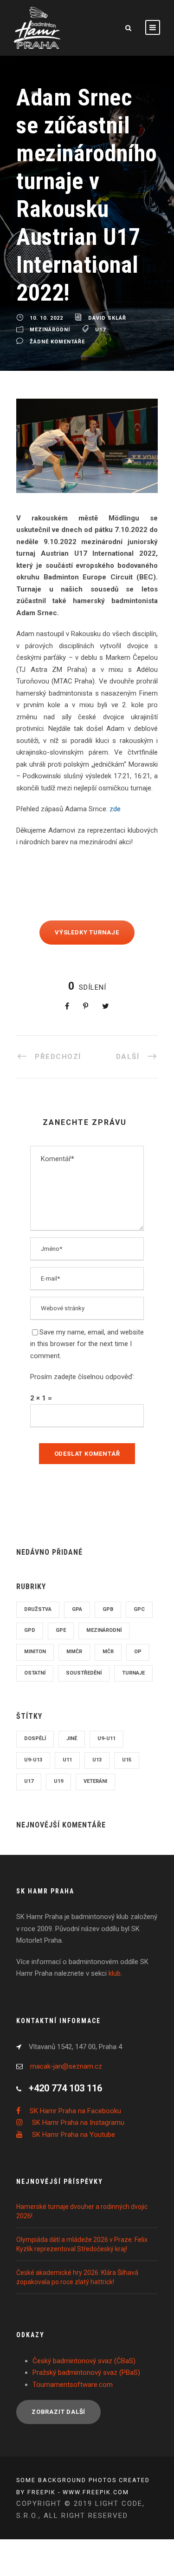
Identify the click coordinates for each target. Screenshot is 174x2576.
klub (115, 1929)
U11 (67, 1715)
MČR (108, 1607)
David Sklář (107, 273)
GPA (77, 1565)
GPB (108, 1565)
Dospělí (35, 1694)
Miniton (35, 1607)
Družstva (38, 1565)
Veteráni (95, 1737)
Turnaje (133, 1628)
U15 (127, 1715)
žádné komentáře (57, 297)
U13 (97, 1715)
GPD (30, 1586)
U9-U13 (33, 1715)
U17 (100, 286)
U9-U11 (106, 1694)
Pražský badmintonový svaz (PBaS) (86, 2328)
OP (138, 1607)
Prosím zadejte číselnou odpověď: (82, 1332)
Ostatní (35, 1628)
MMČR (74, 1607)
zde (115, 764)
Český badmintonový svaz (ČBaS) (84, 2316)
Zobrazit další (58, 2367)
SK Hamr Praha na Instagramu (78, 2078)
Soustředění (84, 1628)
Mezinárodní (50, 286)
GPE (61, 1586)
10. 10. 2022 (46, 273)
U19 (58, 1737)
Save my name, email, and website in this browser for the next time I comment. (87, 1299)
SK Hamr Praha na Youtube (74, 2090)
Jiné (72, 1694)
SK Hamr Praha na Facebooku (75, 2066)
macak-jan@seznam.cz (66, 2022)
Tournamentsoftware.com (73, 2340)
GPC (139, 1565)
